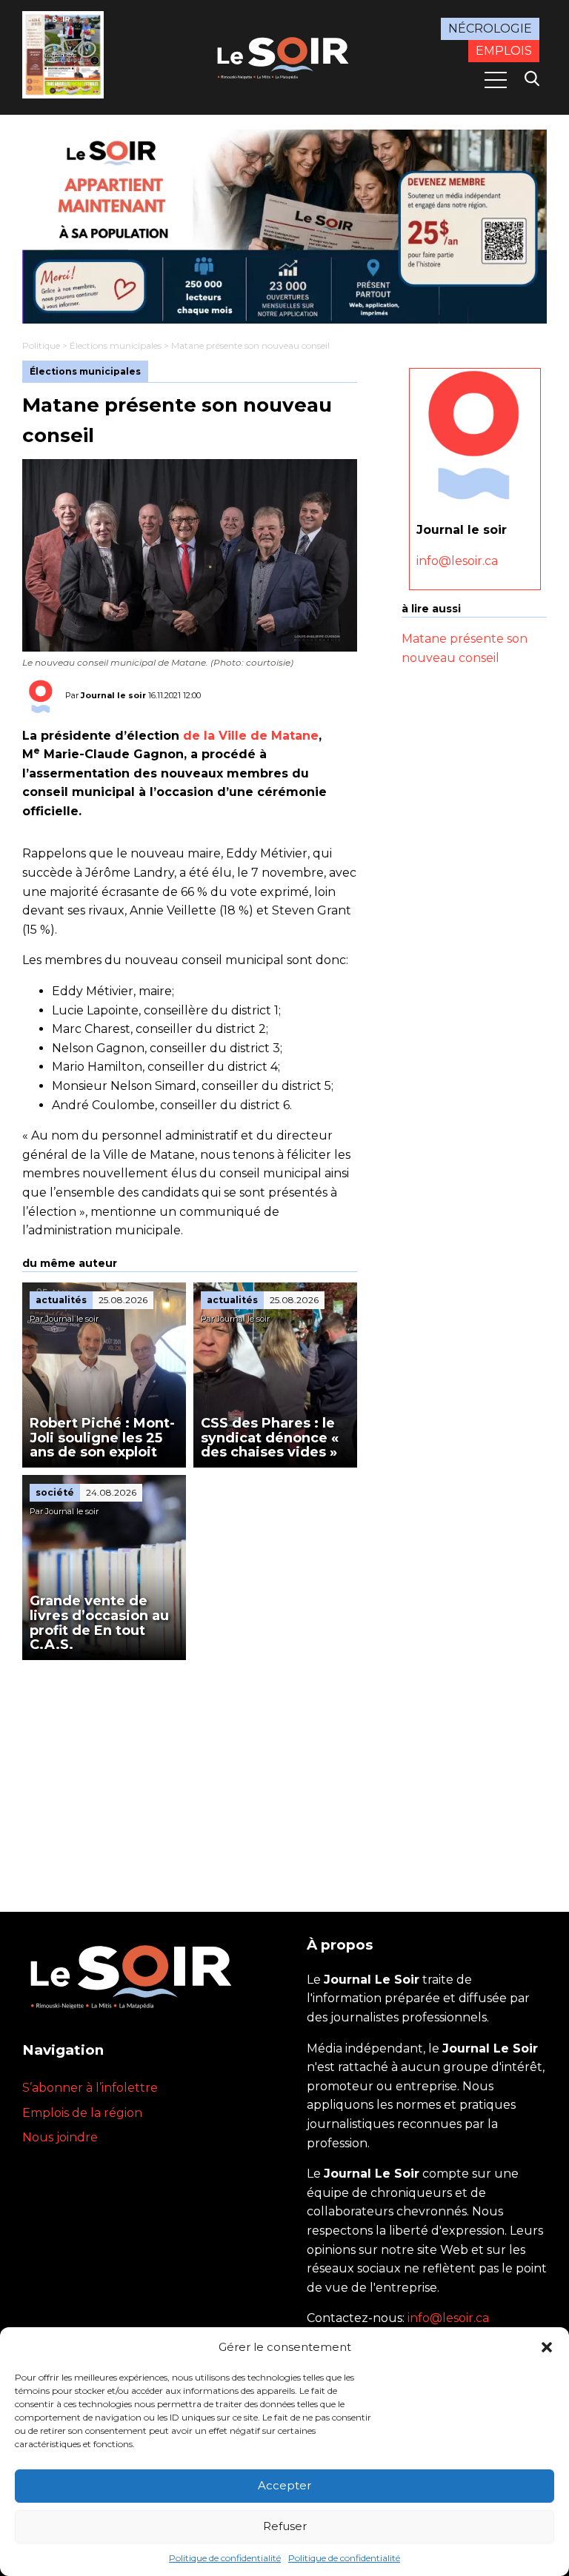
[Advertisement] (190, 1771)
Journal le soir (113, 695)
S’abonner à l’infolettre (90, 2088)
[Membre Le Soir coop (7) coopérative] (284, 227)
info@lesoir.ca (457, 561)
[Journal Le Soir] (284, 56)
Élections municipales (116, 345)
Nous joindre (60, 2137)
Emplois (504, 51)
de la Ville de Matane (251, 736)
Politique (41, 345)
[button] (547, 2347)
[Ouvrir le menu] (496, 80)
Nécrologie (490, 29)
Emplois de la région (82, 2113)
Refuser (285, 2526)
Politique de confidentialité (225, 2558)
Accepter (284, 2485)
